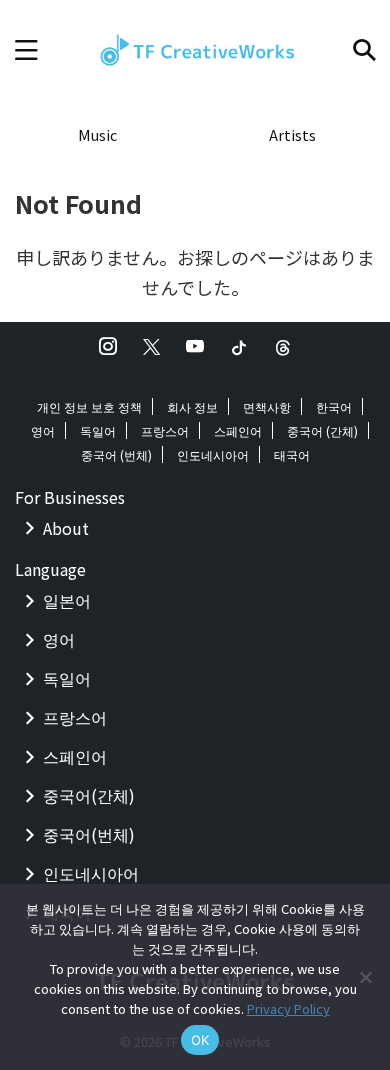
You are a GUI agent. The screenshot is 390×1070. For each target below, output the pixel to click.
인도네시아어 (213, 454)
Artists (292, 134)
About (66, 528)
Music (97, 134)
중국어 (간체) (322, 430)
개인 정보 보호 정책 (89, 406)
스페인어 (238, 430)
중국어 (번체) (116, 454)
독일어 (98, 430)
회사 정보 (192, 406)
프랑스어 (165, 430)
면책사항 (267, 406)
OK (200, 1040)
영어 (43, 430)
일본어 (67, 600)
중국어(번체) (89, 834)
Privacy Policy (288, 1008)
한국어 (334, 406)
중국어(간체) (89, 795)
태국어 (292, 454)
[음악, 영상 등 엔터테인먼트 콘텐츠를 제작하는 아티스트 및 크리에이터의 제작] (195, 50)
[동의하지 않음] (365, 977)
